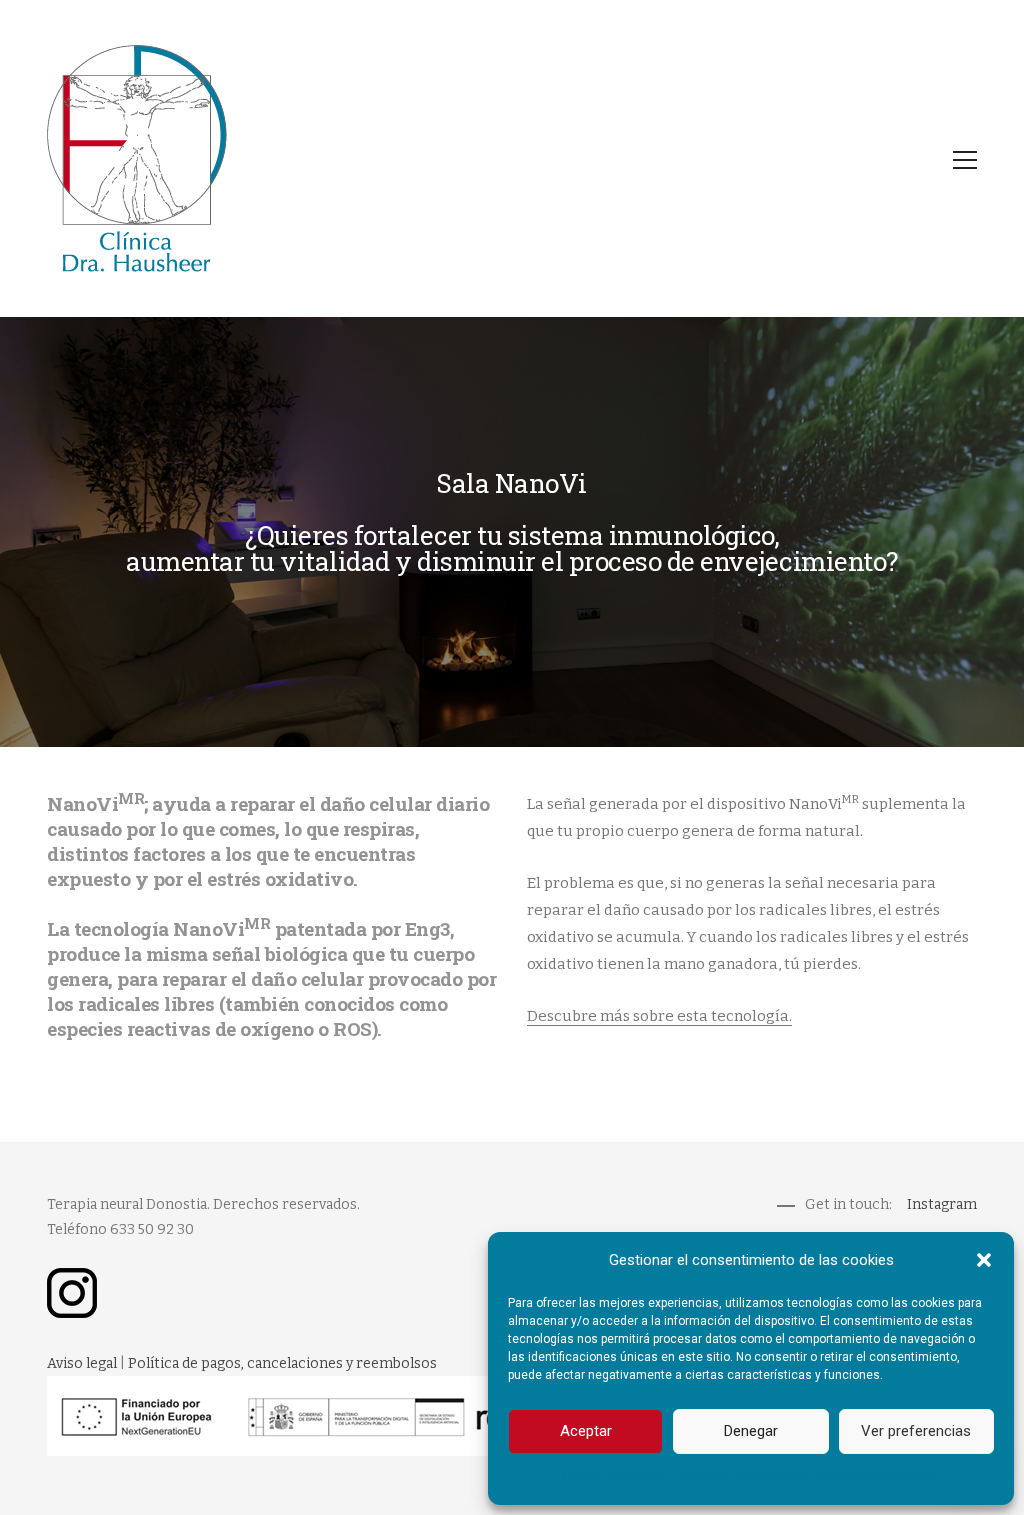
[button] (984, 1260)
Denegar (751, 1431)
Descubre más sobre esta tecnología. (659, 1016)
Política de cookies (615, 1477)
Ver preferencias (916, 1431)
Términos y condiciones (744, 1477)
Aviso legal (82, 1363)
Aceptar (586, 1431)
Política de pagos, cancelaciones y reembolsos (282, 1363)
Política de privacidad (880, 1477)
